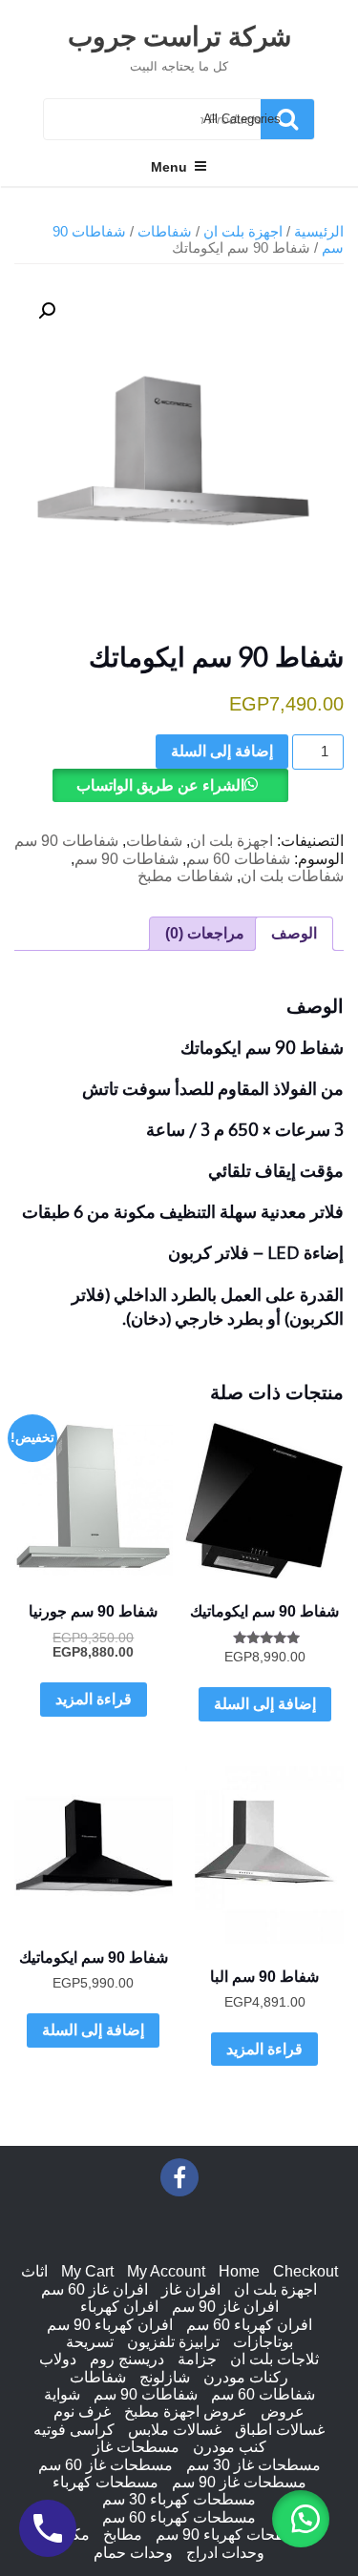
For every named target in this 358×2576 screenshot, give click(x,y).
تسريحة (90, 2342)
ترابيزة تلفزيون (173, 2342)
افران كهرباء (119, 2307)
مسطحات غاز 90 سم (239, 2482)
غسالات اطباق (280, 2430)
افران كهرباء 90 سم (110, 2325)
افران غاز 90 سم (225, 2307)
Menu (169, 167)
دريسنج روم (127, 2359)
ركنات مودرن (246, 2377)
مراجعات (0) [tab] (205, 933)
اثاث (34, 2271)
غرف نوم (82, 2411)
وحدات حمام (133, 2553)
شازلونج (165, 2377)
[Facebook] (179, 2177)
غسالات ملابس (175, 2430)
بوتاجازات (263, 2342)
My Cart (87, 2271)
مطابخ (123, 2535)
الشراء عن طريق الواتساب (160, 785)
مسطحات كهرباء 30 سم (179, 2499)
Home (239, 2271)
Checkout (305, 2271)
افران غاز (191, 2289)
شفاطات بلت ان (292, 876)
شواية (62, 2394)
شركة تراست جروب (179, 35)
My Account (166, 2271)
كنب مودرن (230, 2447)
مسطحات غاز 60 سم (105, 2465)
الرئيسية (319, 232)
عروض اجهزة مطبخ (186, 2411)
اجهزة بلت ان (243, 232)
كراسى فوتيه (74, 2430)
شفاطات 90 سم (66, 841)
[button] (301, 2519)
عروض (283, 2411)
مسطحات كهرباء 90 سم (232, 2535)
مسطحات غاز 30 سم (253, 2465)
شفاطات (165, 232)
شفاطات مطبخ (185, 876)
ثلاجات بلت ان (274, 2359)
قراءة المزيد (94, 1699)
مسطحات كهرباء (105, 2482)
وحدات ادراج (225, 2553)
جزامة (197, 2359)
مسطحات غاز (136, 2447)
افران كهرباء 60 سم (249, 2325)
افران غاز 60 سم (95, 2289)
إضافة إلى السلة (222, 751)
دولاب (58, 2359)
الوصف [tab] (294, 933)
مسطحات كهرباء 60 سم (179, 2517)
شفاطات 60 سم (238, 859)
